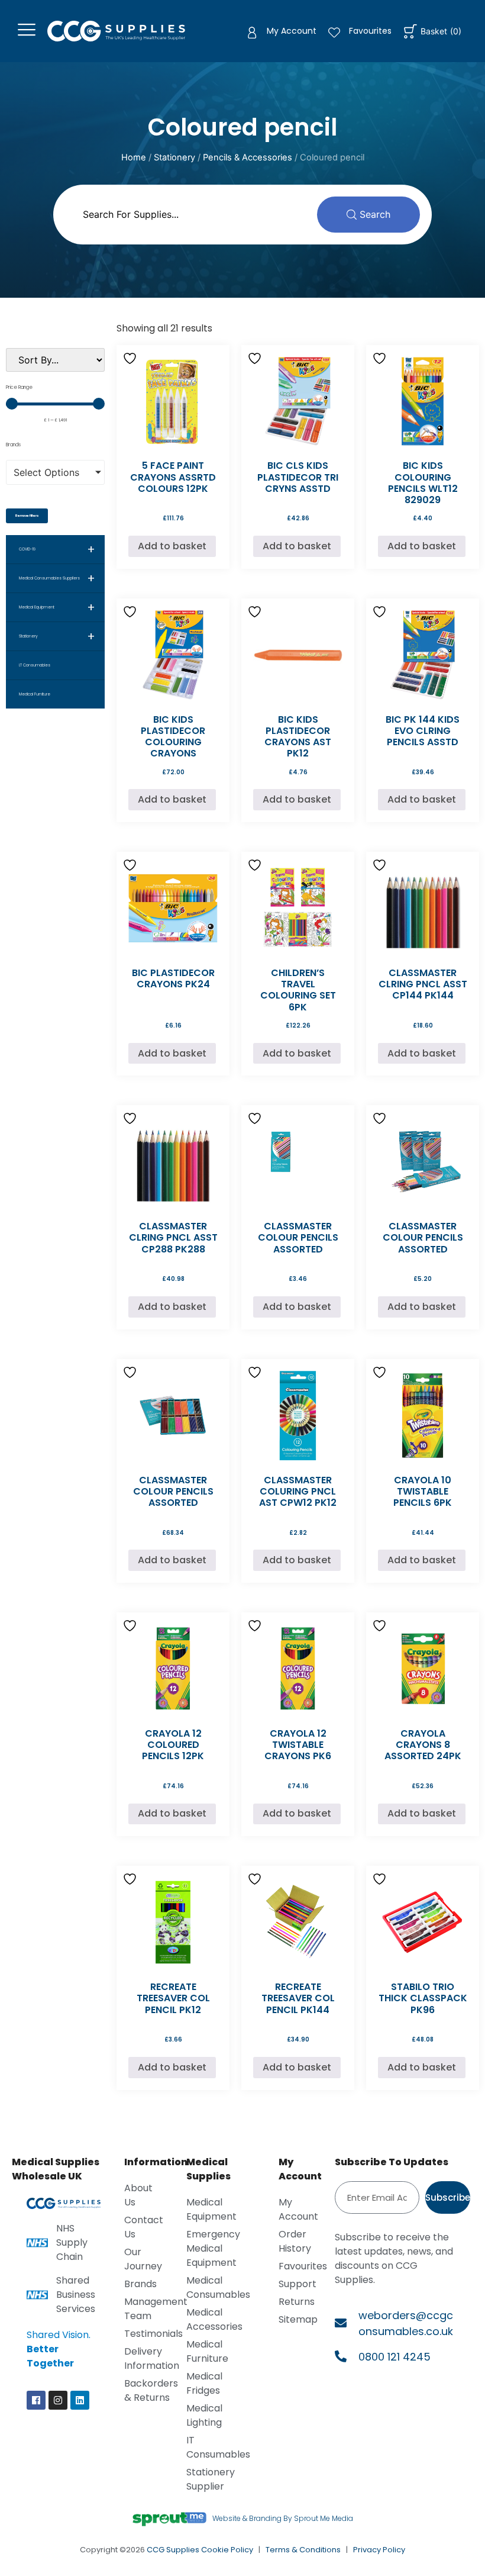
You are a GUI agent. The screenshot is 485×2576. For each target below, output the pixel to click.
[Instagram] (58, 2400)
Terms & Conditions (303, 2550)
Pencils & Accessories (248, 157)
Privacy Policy (379, 2550)
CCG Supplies (173, 2550)
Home (134, 157)
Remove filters (27, 516)
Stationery (174, 157)
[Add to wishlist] (131, 358)
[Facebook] (36, 2400)
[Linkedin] (80, 2400)
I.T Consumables (35, 665)
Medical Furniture (35, 694)
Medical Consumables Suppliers (57, 578)
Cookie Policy (227, 2550)
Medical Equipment (57, 607)
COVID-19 (57, 549)
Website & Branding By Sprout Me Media (283, 2518)
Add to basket (172, 546)
